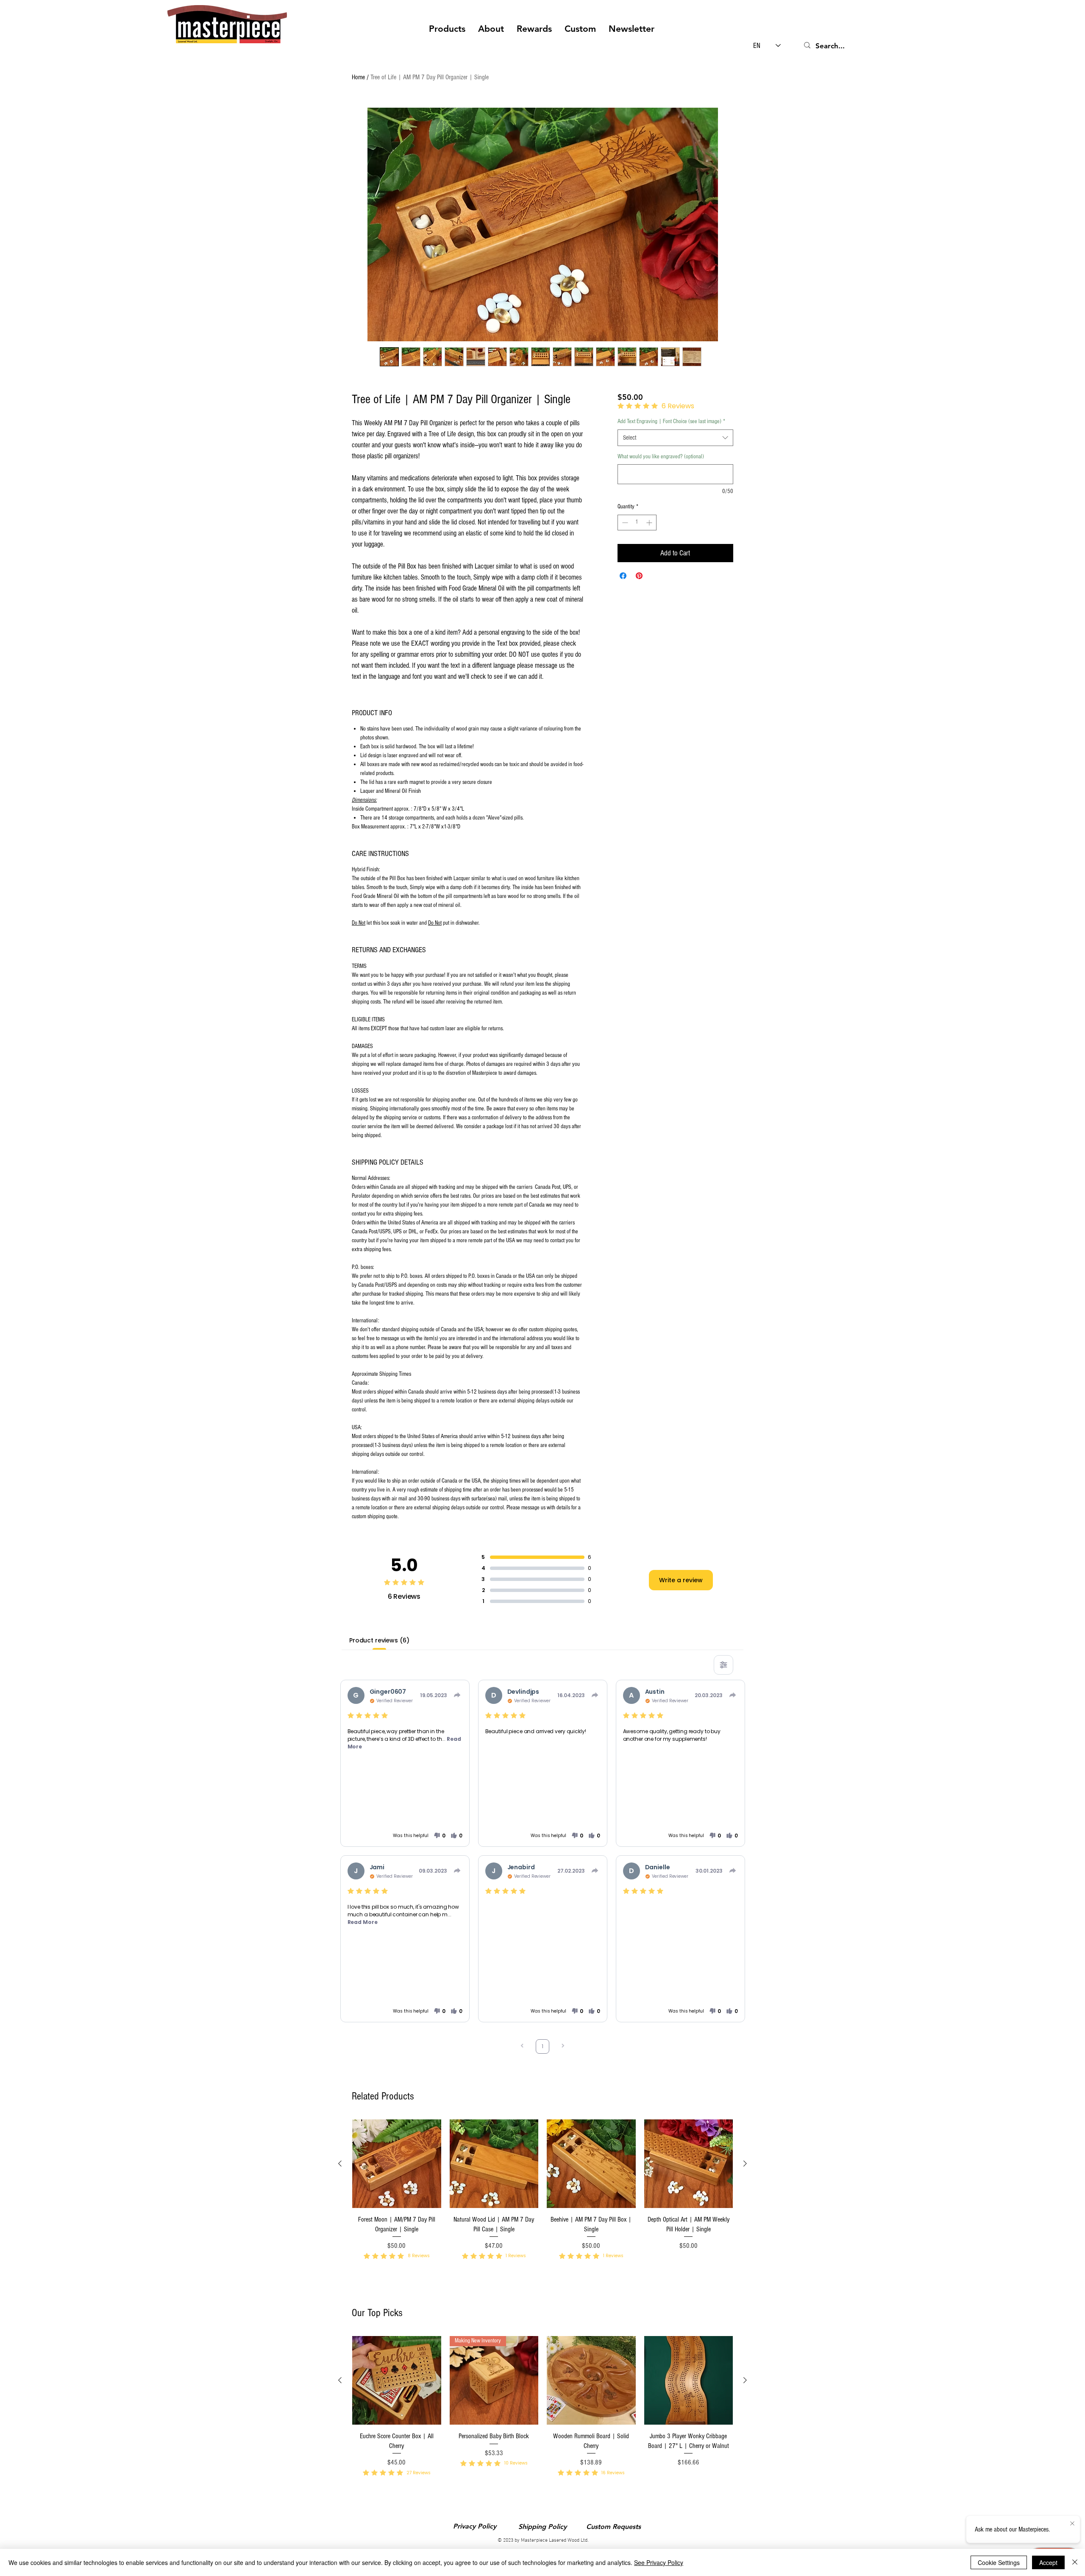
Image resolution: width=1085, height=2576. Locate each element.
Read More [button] (363, 1922)
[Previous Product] (340, 2163)
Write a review (681, 1580)
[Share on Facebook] (623, 576)
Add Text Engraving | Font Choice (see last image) (671, 421)
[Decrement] (624, 523)
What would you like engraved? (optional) (661, 457)
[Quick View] (397, 2164)
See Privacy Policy (659, 2562)
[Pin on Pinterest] (639, 576)
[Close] (1075, 2562)
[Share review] (457, 1695)
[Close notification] (1072, 2524)
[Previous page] (522, 2047)
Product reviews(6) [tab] (379, 1640)
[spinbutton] (637, 523)
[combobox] (675, 438)
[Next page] (563, 2047)
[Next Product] (745, 2163)
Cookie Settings (999, 2562)
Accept (1048, 2562)
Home (358, 77)
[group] (542, 2201)
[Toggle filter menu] (723, 1665)
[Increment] (650, 523)
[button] (447, 29)
